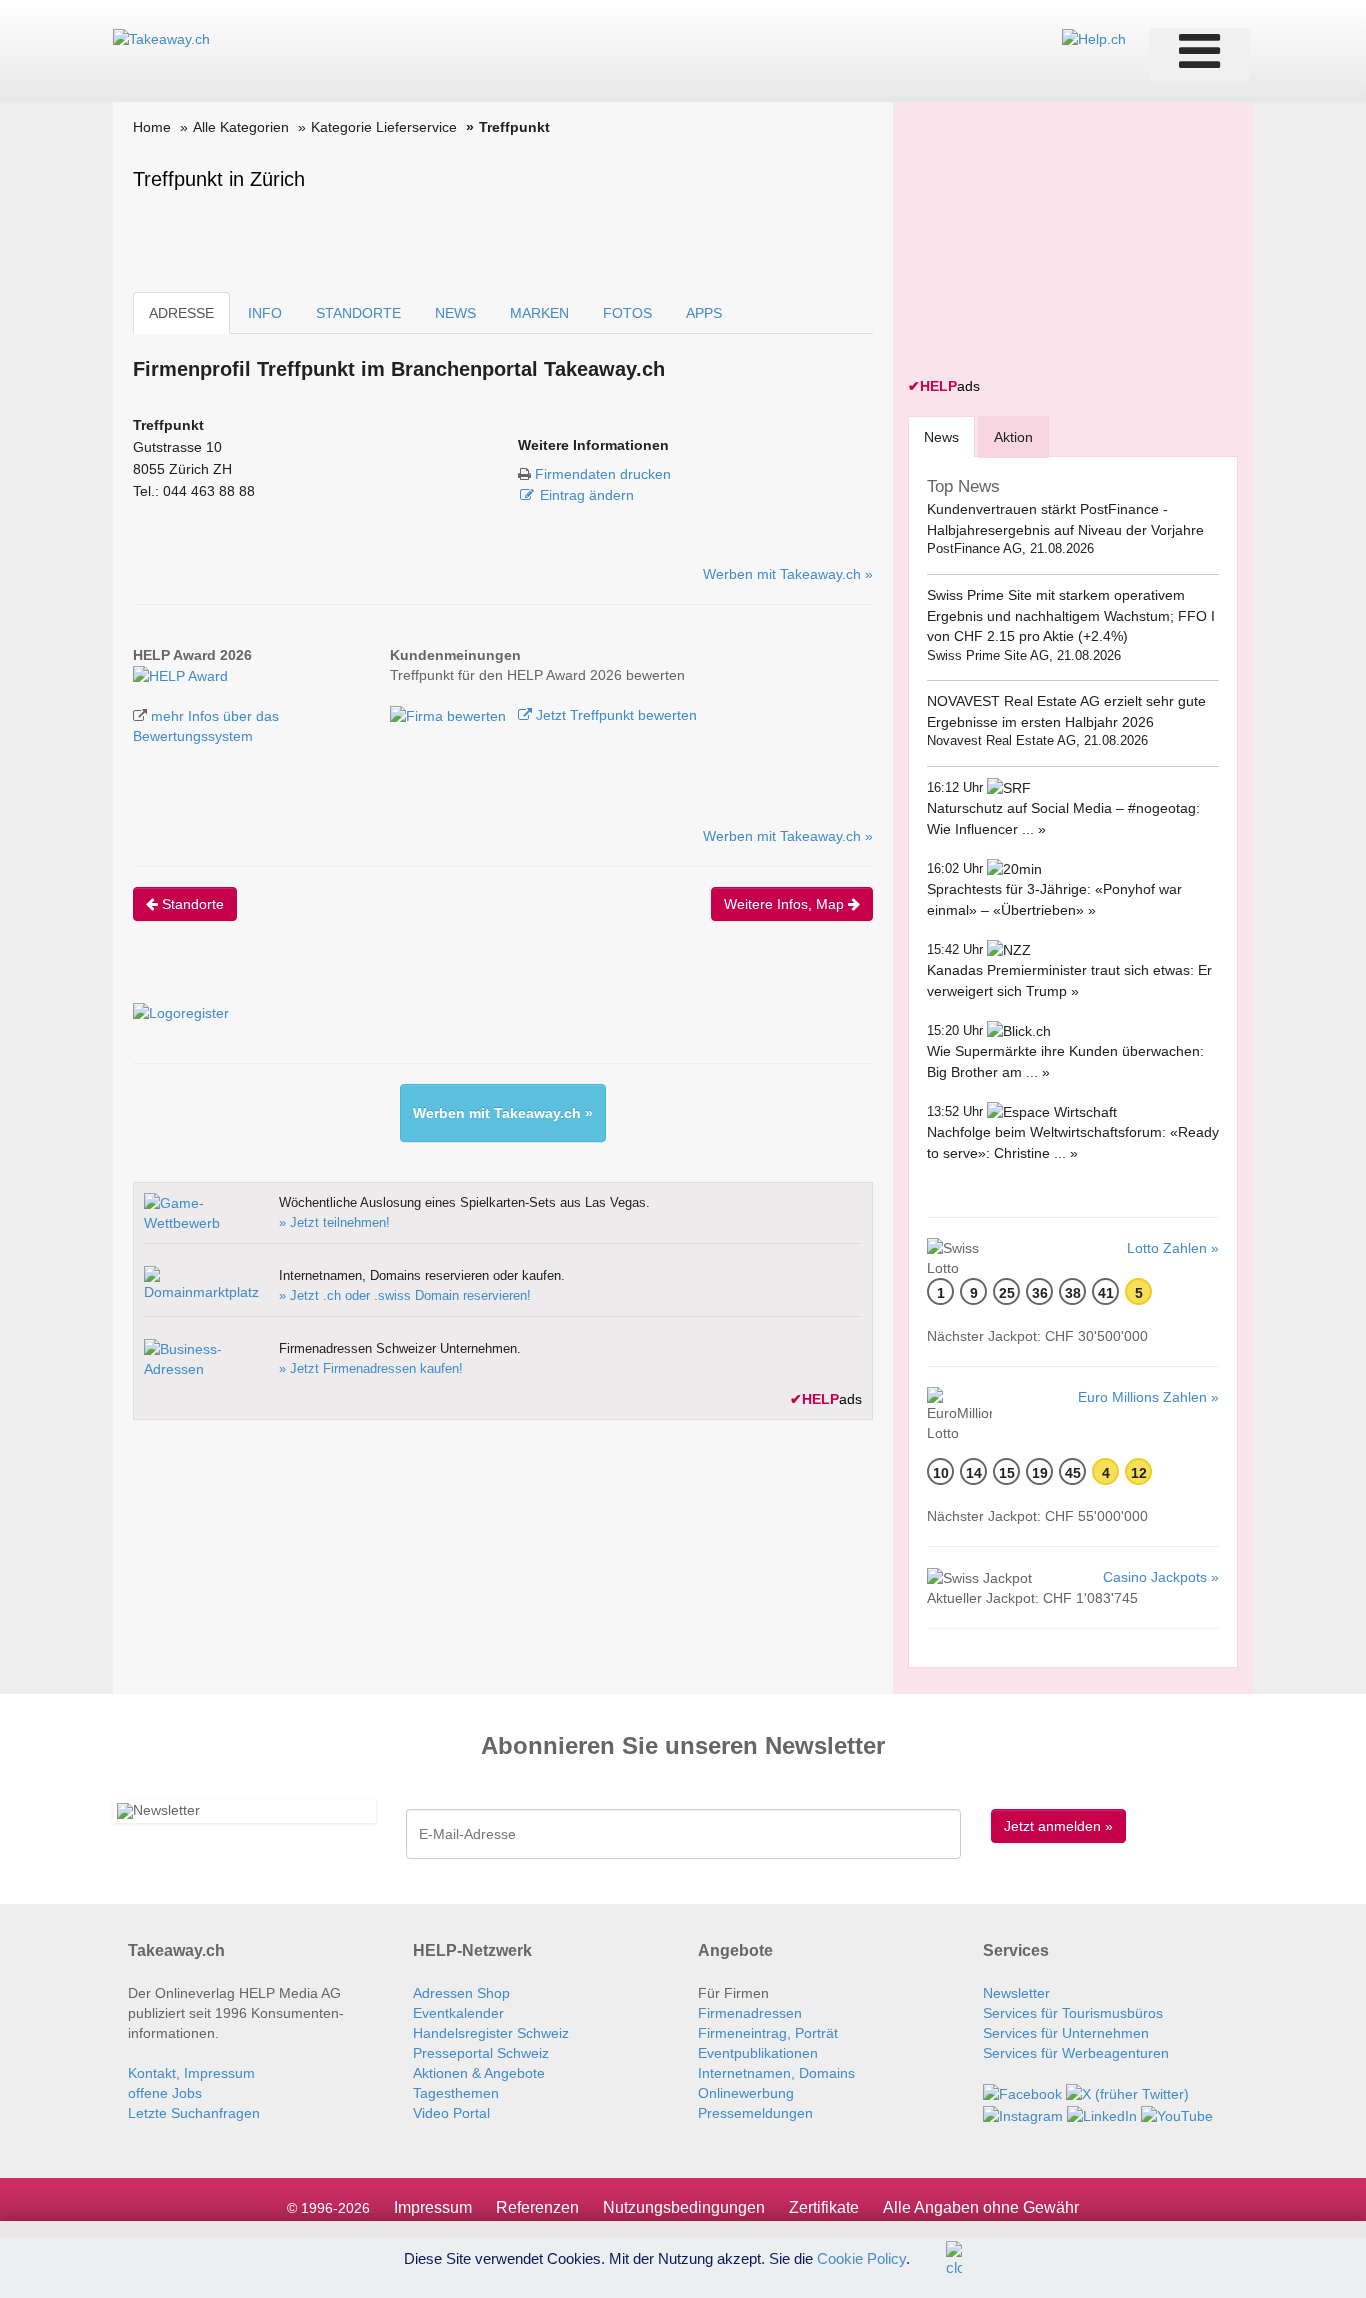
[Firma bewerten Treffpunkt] (450, 715)
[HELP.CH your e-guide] (1094, 38)
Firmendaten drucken (603, 474)
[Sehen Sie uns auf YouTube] (1177, 2114)
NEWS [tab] (455, 313)
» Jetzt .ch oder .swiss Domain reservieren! (405, 1295)
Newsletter (1016, 1993)
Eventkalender (458, 2013)
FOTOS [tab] (627, 313)
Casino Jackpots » (1161, 1577)
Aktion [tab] (1013, 437)
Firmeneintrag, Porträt (768, 2033)
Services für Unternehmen (1066, 2033)
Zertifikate (824, 2207)
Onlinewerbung (746, 2093)
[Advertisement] (1058, 242)
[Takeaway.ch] (161, 38)
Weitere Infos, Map (786, 904)
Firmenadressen (750, 2013)
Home (152, 127)
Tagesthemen (456, 2093)
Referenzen (537, 2207)
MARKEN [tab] (539, 313)
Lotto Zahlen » (1173, 1248)
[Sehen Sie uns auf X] (1127, 2093)
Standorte (191, 904)
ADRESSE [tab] (181, 313)
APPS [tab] (704, 313)
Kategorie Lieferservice (384, 127)
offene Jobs (165, 2093)
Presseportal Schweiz (481, 2053)
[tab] (941, 436)
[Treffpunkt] (180, 675)
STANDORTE (358, 313)
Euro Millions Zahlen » (1148, 1397)
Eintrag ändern (587, 495)
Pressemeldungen (755, 2113)
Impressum (433, 2207)
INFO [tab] (265, 313)
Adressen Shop (461, 1993)
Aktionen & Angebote (479, 2073)
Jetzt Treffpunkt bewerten (614, 715)
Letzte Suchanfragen (194, 2113)
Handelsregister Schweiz (491, 2033)
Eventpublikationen (758, 2053)
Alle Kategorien (241, 127)
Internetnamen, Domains (776, 2073)
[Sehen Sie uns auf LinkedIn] (1102, 2114)
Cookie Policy (861, 2257)
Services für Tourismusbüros (1073, 2013)
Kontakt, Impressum (191, 2073)
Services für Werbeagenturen (1076, 2053)
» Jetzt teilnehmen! (334, 1222)
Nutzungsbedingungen (684, 2207)
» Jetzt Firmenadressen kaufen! (371, 1368)
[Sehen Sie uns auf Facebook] (1022, 2093)
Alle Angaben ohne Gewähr (981, 2207)
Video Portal (451, 2113)
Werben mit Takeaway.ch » (788, 574)
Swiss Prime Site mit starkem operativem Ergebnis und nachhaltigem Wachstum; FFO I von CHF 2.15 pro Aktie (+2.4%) (1071, 615)
